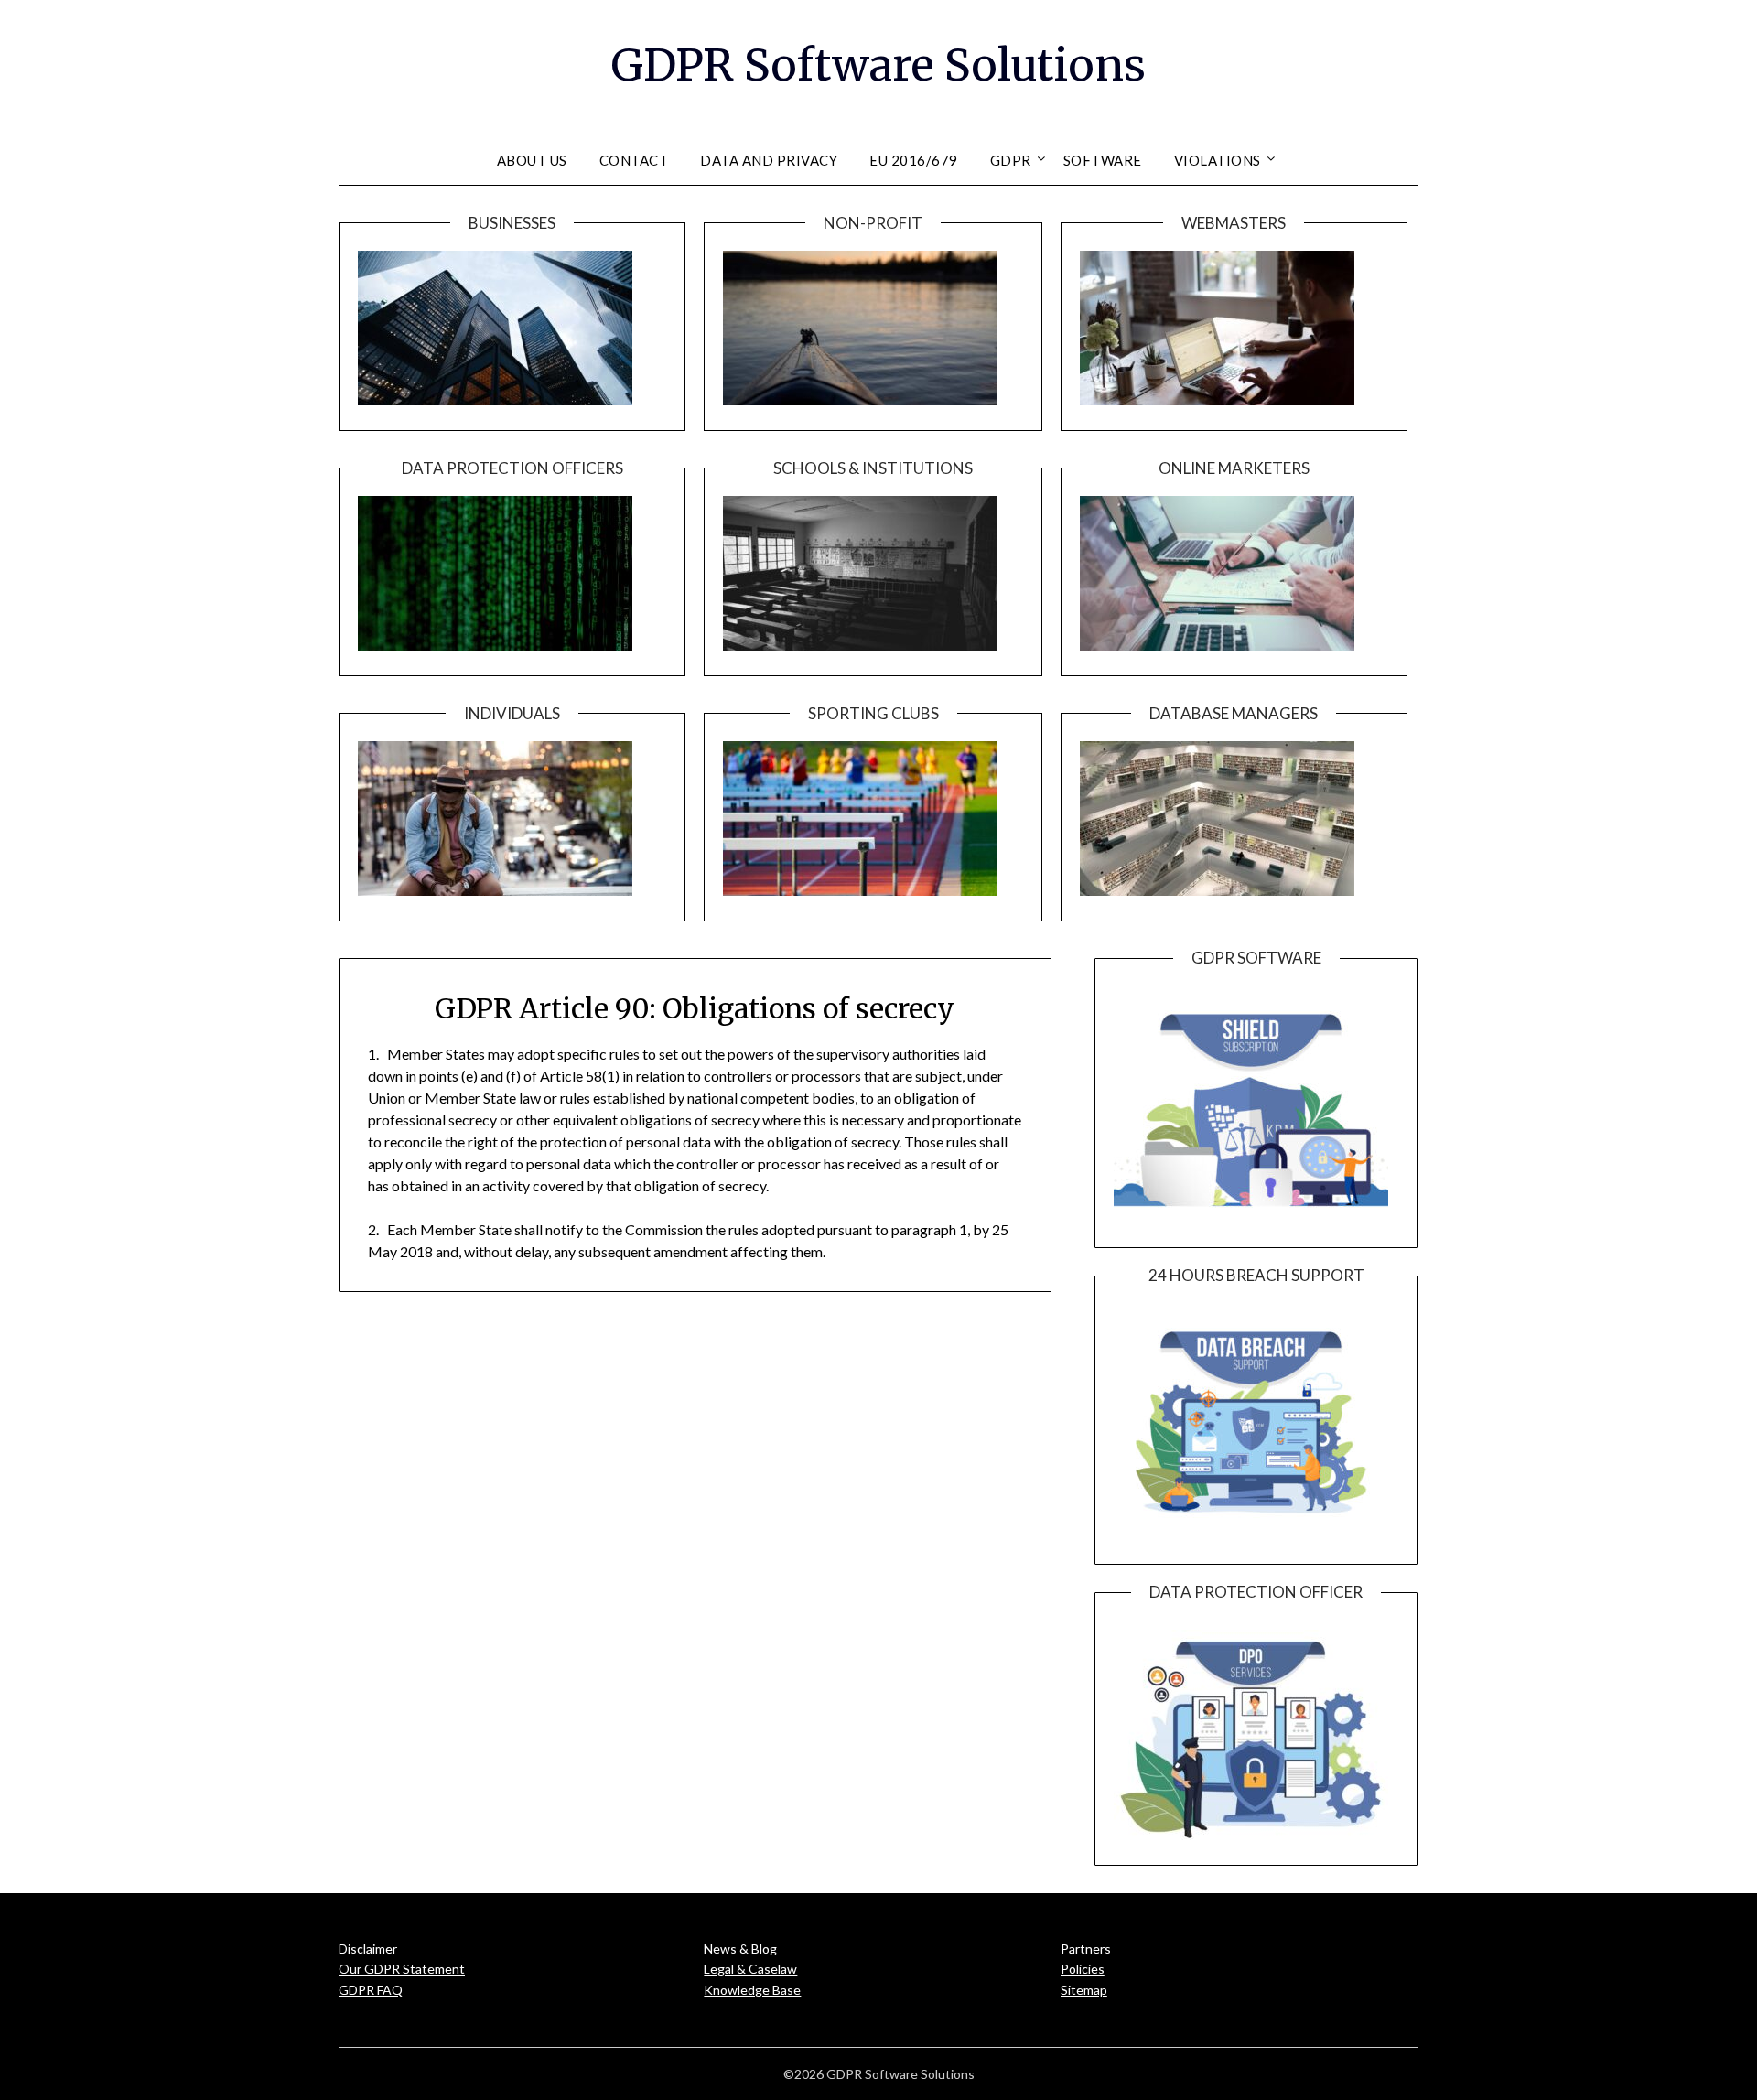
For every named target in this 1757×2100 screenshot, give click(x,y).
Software (1103, 160)
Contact (634, 160)
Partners (1086, 1949)
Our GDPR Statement (402, 1969)
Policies (1083, 1969)
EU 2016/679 (914, 160)
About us (532, 160)
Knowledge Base (752, 1990)
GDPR (1011, 160)
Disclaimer (368, 1949)
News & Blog (740, 1949)
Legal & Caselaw (750, 1969)
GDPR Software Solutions (878, 65)
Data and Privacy (769, 160)
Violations (1218, 160)
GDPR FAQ (371, 1990)
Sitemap (1084, 1990)
